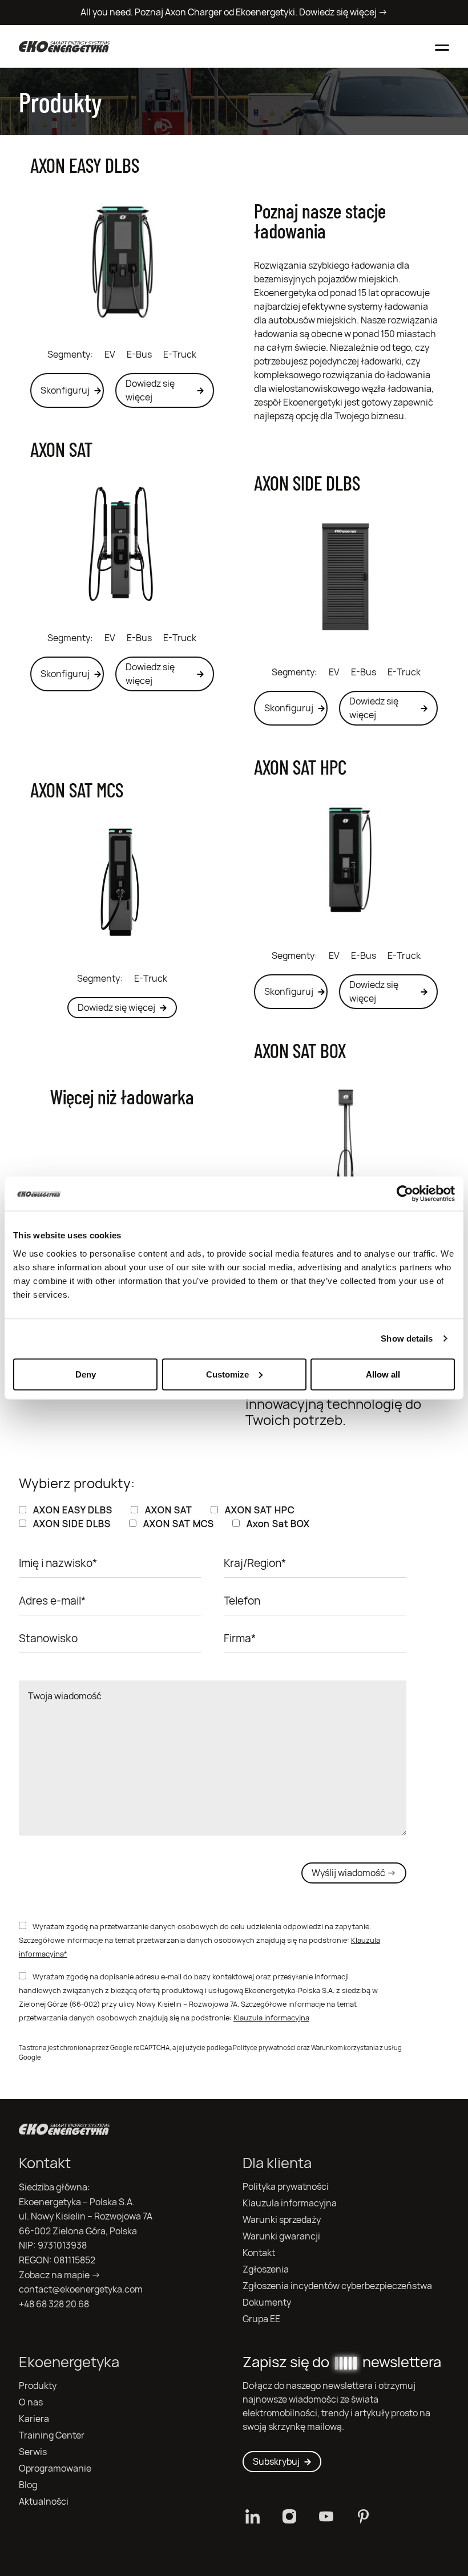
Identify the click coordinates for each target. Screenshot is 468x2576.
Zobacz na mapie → (60, 2275)
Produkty (38, 2386)
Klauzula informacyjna (271, 2018)
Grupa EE (261, 2319)
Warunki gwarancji (281, 2236)
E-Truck (180, 355)
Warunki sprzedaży (282, 2220)
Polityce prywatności (264, 2048)
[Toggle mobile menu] (442, 46)
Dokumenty (267, 2302)
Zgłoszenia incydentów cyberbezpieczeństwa (337, 2286)
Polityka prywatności (286, 2187)
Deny (86, 1374)
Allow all (383, 1374)
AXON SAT (61, 449)
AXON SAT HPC (300, 767)
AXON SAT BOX (300, 1050)
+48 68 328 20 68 (54, 2304)
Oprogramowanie (55, 2468)
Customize (227, 1374)
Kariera (34, 2419)
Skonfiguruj (65, 390)
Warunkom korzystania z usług (356, 2048)
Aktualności (44, 2502)
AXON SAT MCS (77, 789)
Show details (407, 1338)
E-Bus (139, 355)
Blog (28, 2485)
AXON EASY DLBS (85, 165)
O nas (31, 2402)
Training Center (52, 2435)
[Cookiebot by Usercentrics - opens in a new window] (405, 1194)
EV (110, 355)
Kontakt (259, 2253)
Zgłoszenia (266, 2269)
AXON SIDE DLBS (307, 483)
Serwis (33, 2452)
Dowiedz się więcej (150, 390)
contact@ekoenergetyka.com (81, 2289)
